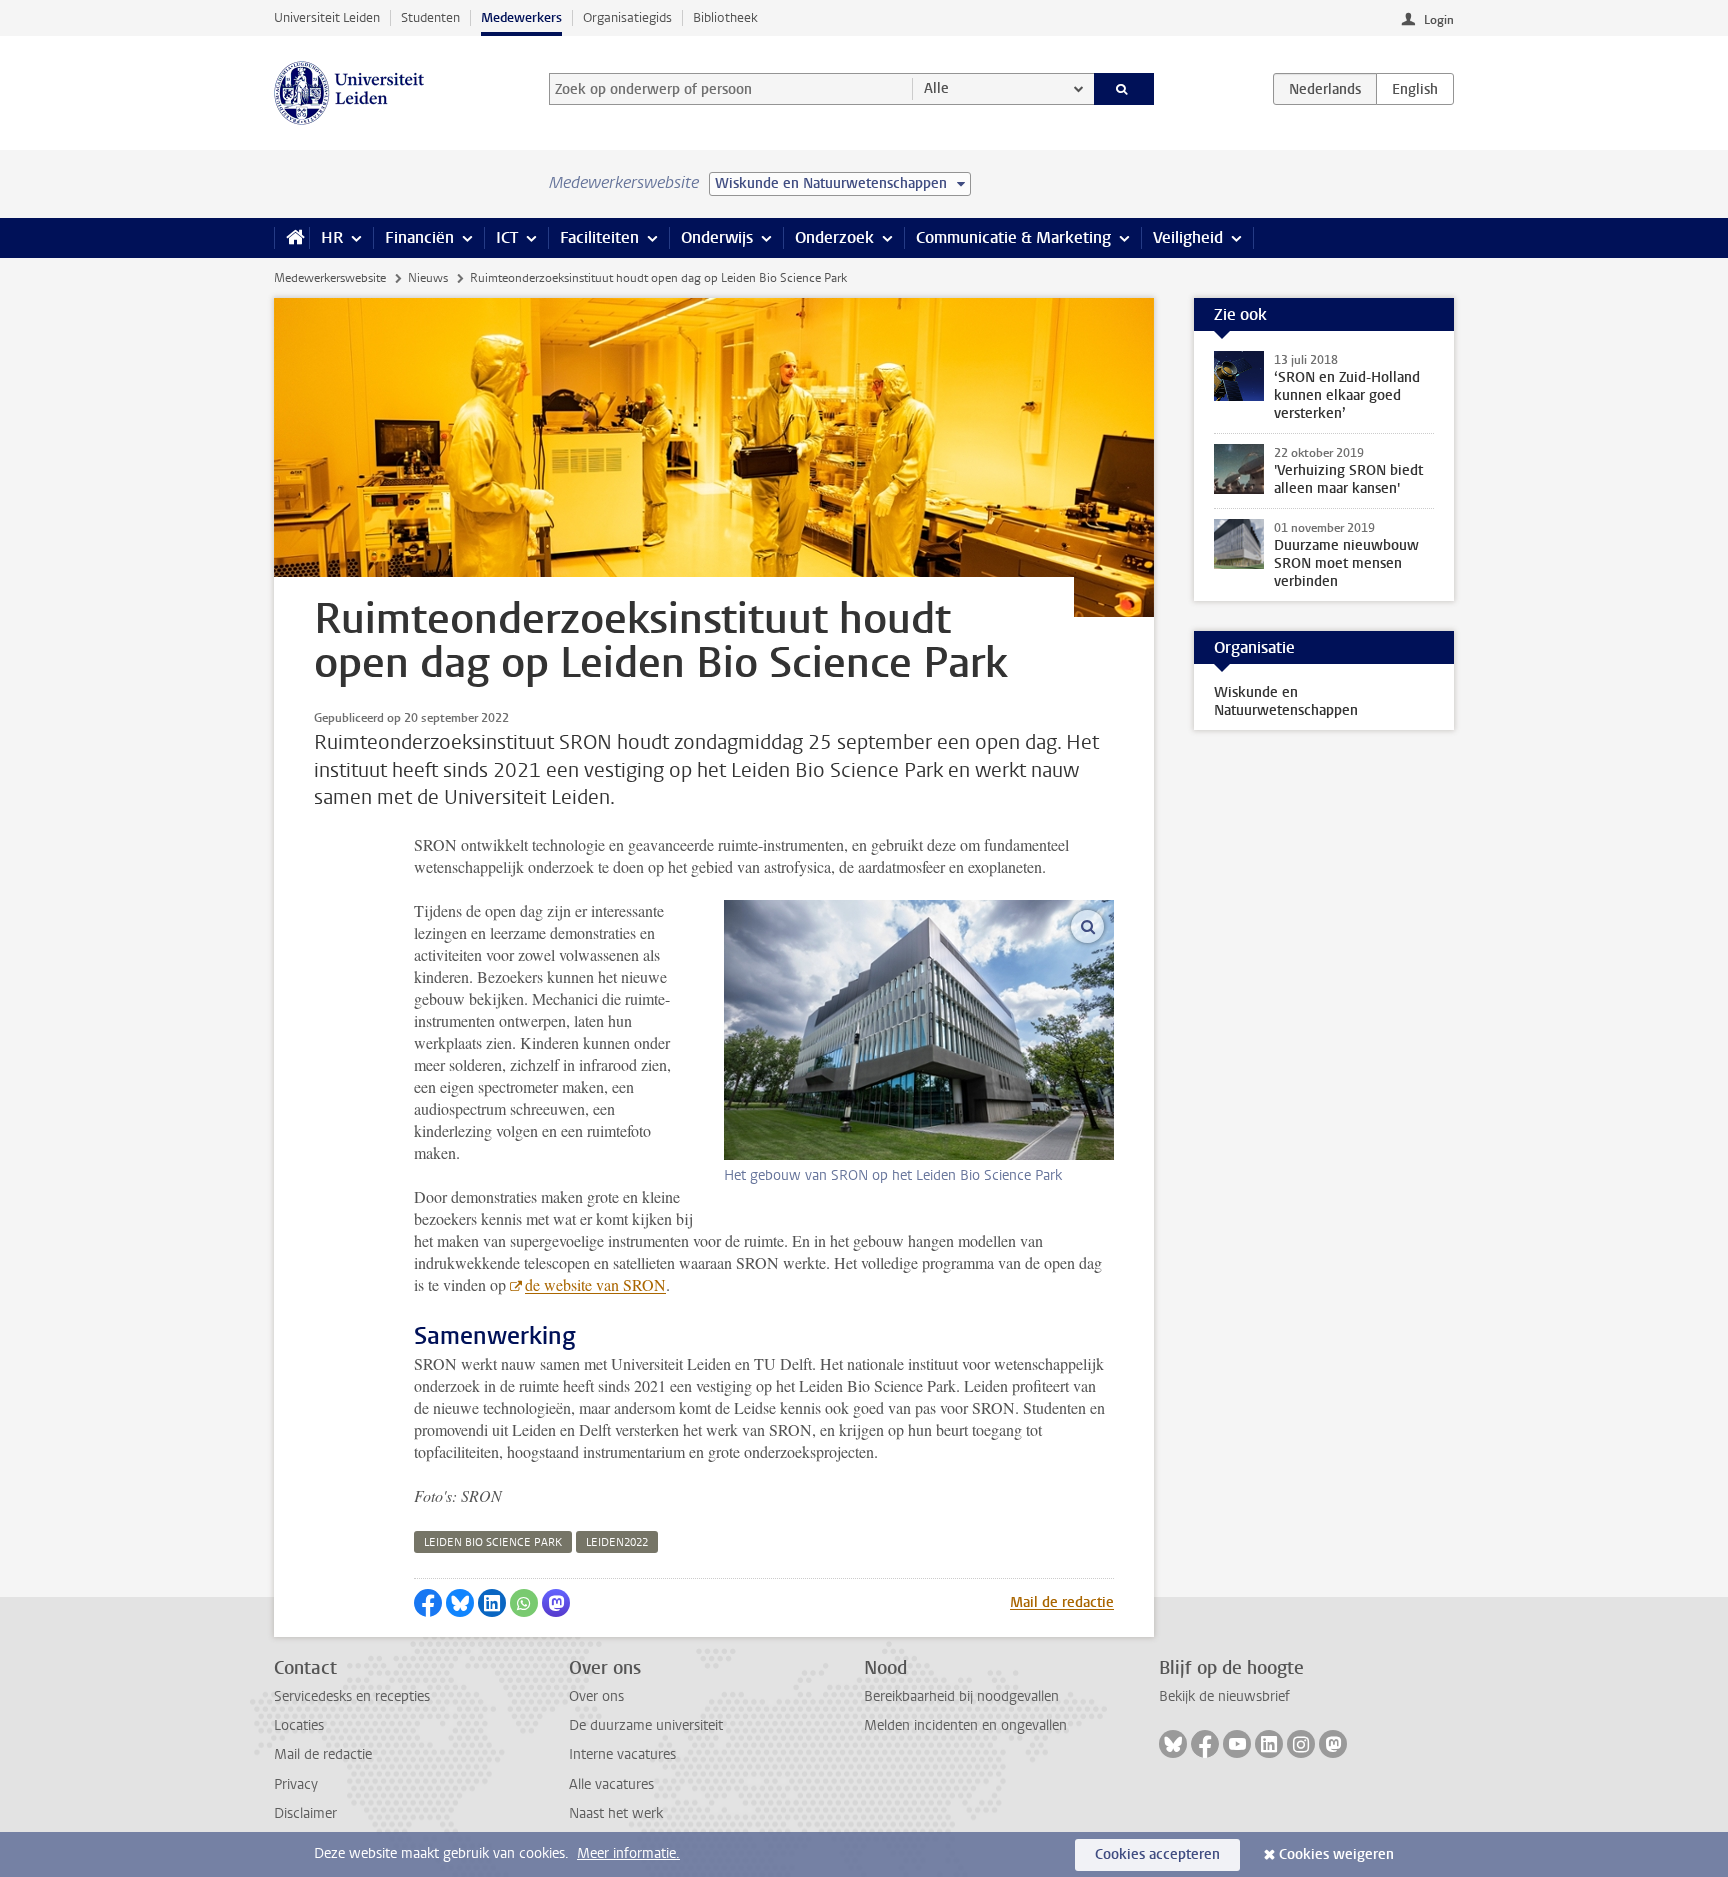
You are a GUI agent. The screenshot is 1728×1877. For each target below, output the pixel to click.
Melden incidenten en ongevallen (965, 1725)
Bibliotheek (725, 17)
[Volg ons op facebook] (1205, 1744)
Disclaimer (305, 1813)
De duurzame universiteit (646, 1725)
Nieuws (428, 278)
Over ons (596, 1696)
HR (332, 237)
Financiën (419, 237)
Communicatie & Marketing (1013, 237)
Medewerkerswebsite (330, 278)
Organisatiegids (627, 17)
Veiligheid (1188, 237)
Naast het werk (616, 1813)
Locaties (299, 1725)
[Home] (291, 238)
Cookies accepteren (1157, 1854)
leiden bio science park (493, 1542)
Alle (936, 88)
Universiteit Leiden (327, 17)
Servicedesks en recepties (352, 1696)
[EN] (1415, 89)
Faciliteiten (599, 237)
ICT (507, 237)
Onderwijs (717, 237)
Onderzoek (834, 237)
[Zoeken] (1124, 89)
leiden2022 (617, 1542)
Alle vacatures (611, 1784)
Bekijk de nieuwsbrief (1224, 1696)
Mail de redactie (1062, 1602)
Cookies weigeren (1336, 1854)
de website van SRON (595, 1284)
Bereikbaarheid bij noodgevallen (961, 1696)
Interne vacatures (622, 1754)
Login (1439, 20)
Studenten (430, 17)
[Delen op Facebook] (428, 1603)
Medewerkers (521, 17)
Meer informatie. (628, 1853)
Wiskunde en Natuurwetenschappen (1286, 701)
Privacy (296, 1784)
